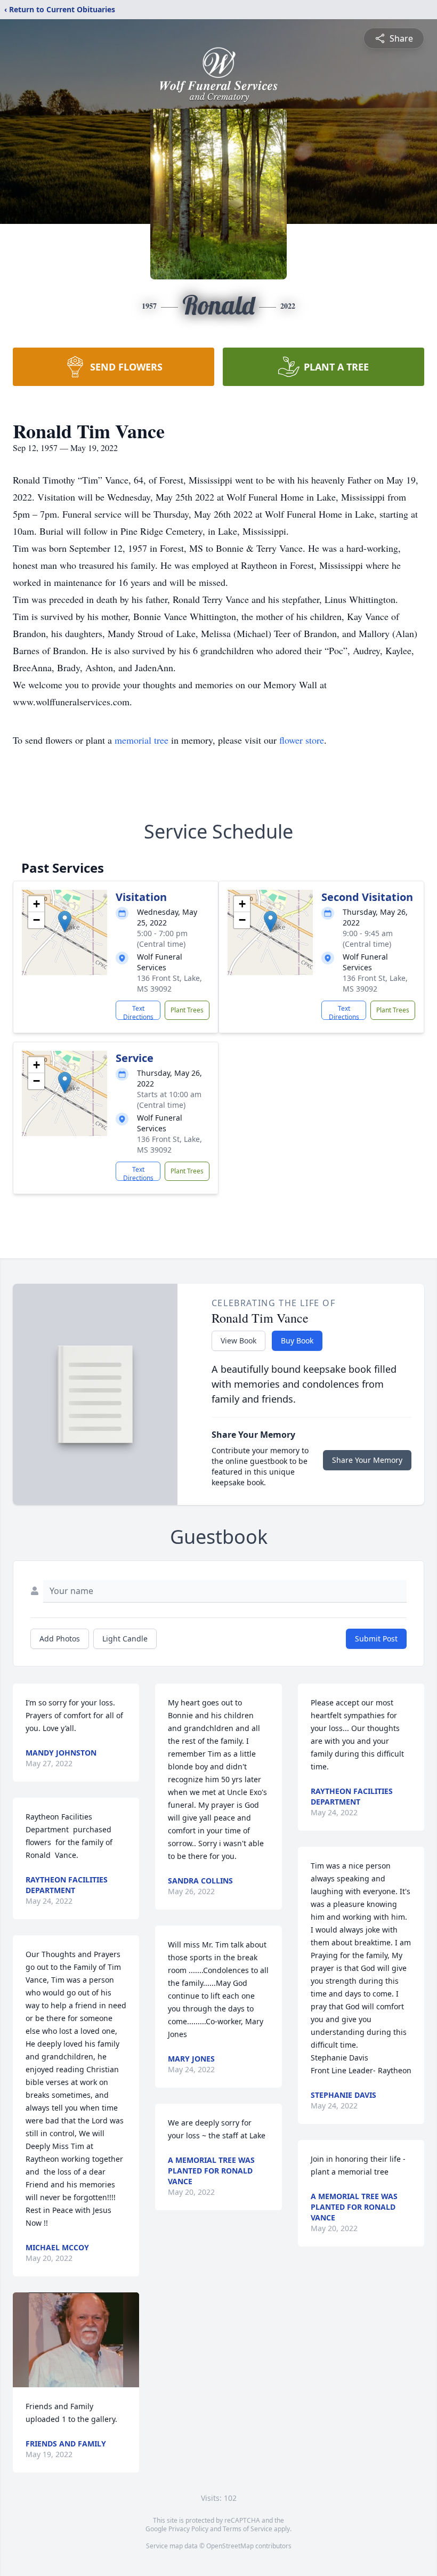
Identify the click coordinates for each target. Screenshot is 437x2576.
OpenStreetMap (230, 2546)
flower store (302, 740)
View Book (238, 1341)
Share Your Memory (367, 1460)
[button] (65, 921)
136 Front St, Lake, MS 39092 (169, 983)
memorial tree (141, 740)
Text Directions (138, 1012)
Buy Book (297, 1341)
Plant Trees (187, 1010)
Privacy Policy (188, 2529)
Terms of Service (248, 2529)
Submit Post (376, 1639)
